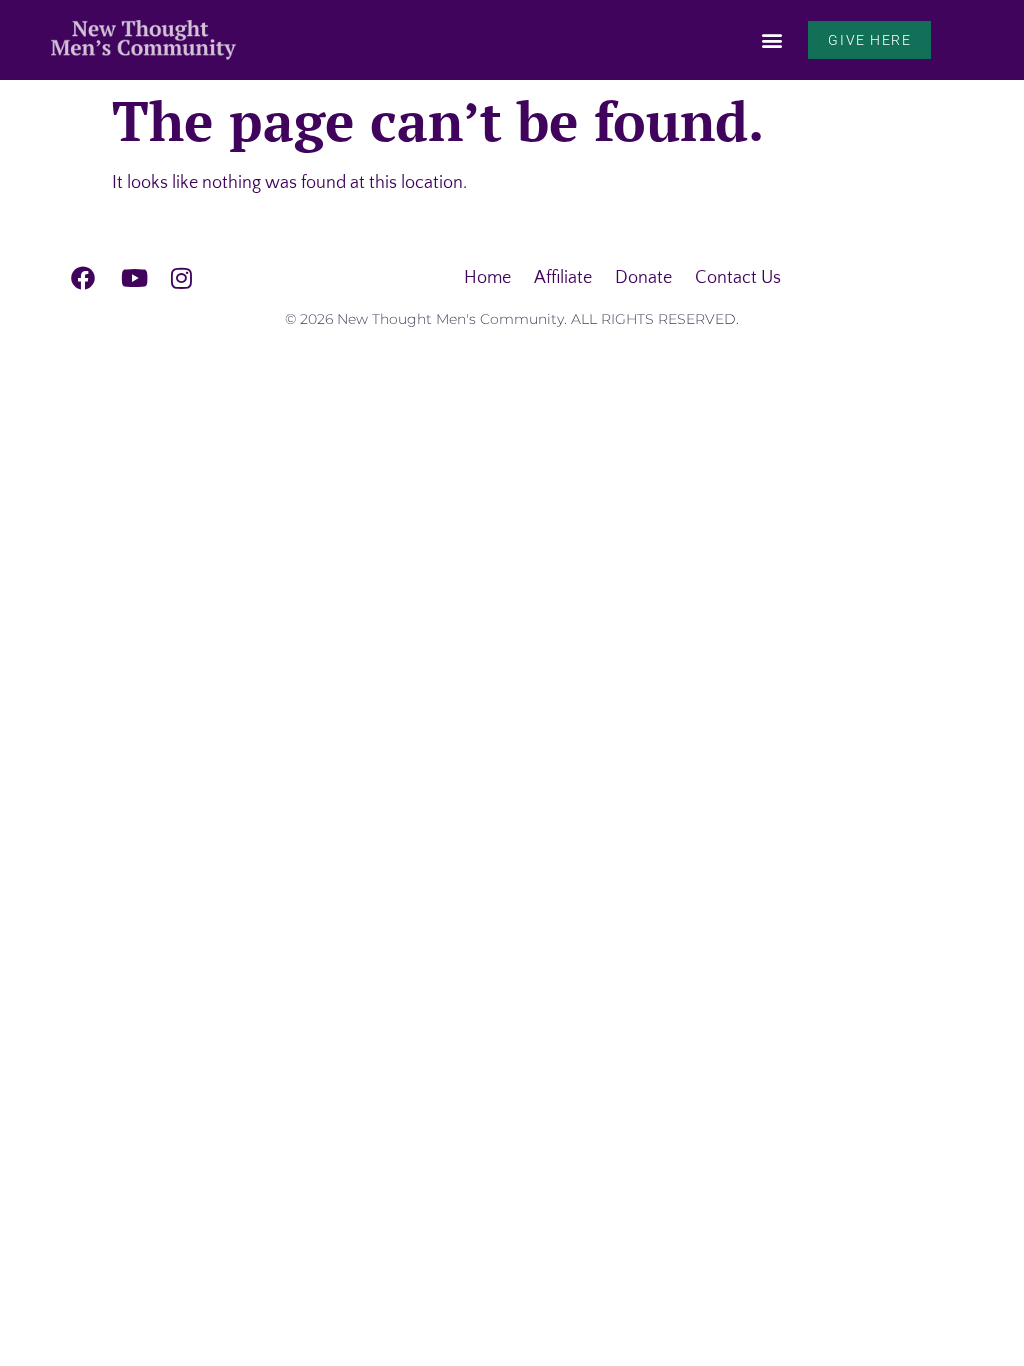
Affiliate (563, 278)
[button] (771, 40)
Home (487, 278)
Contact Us (738, 278)
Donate (643, 278)
